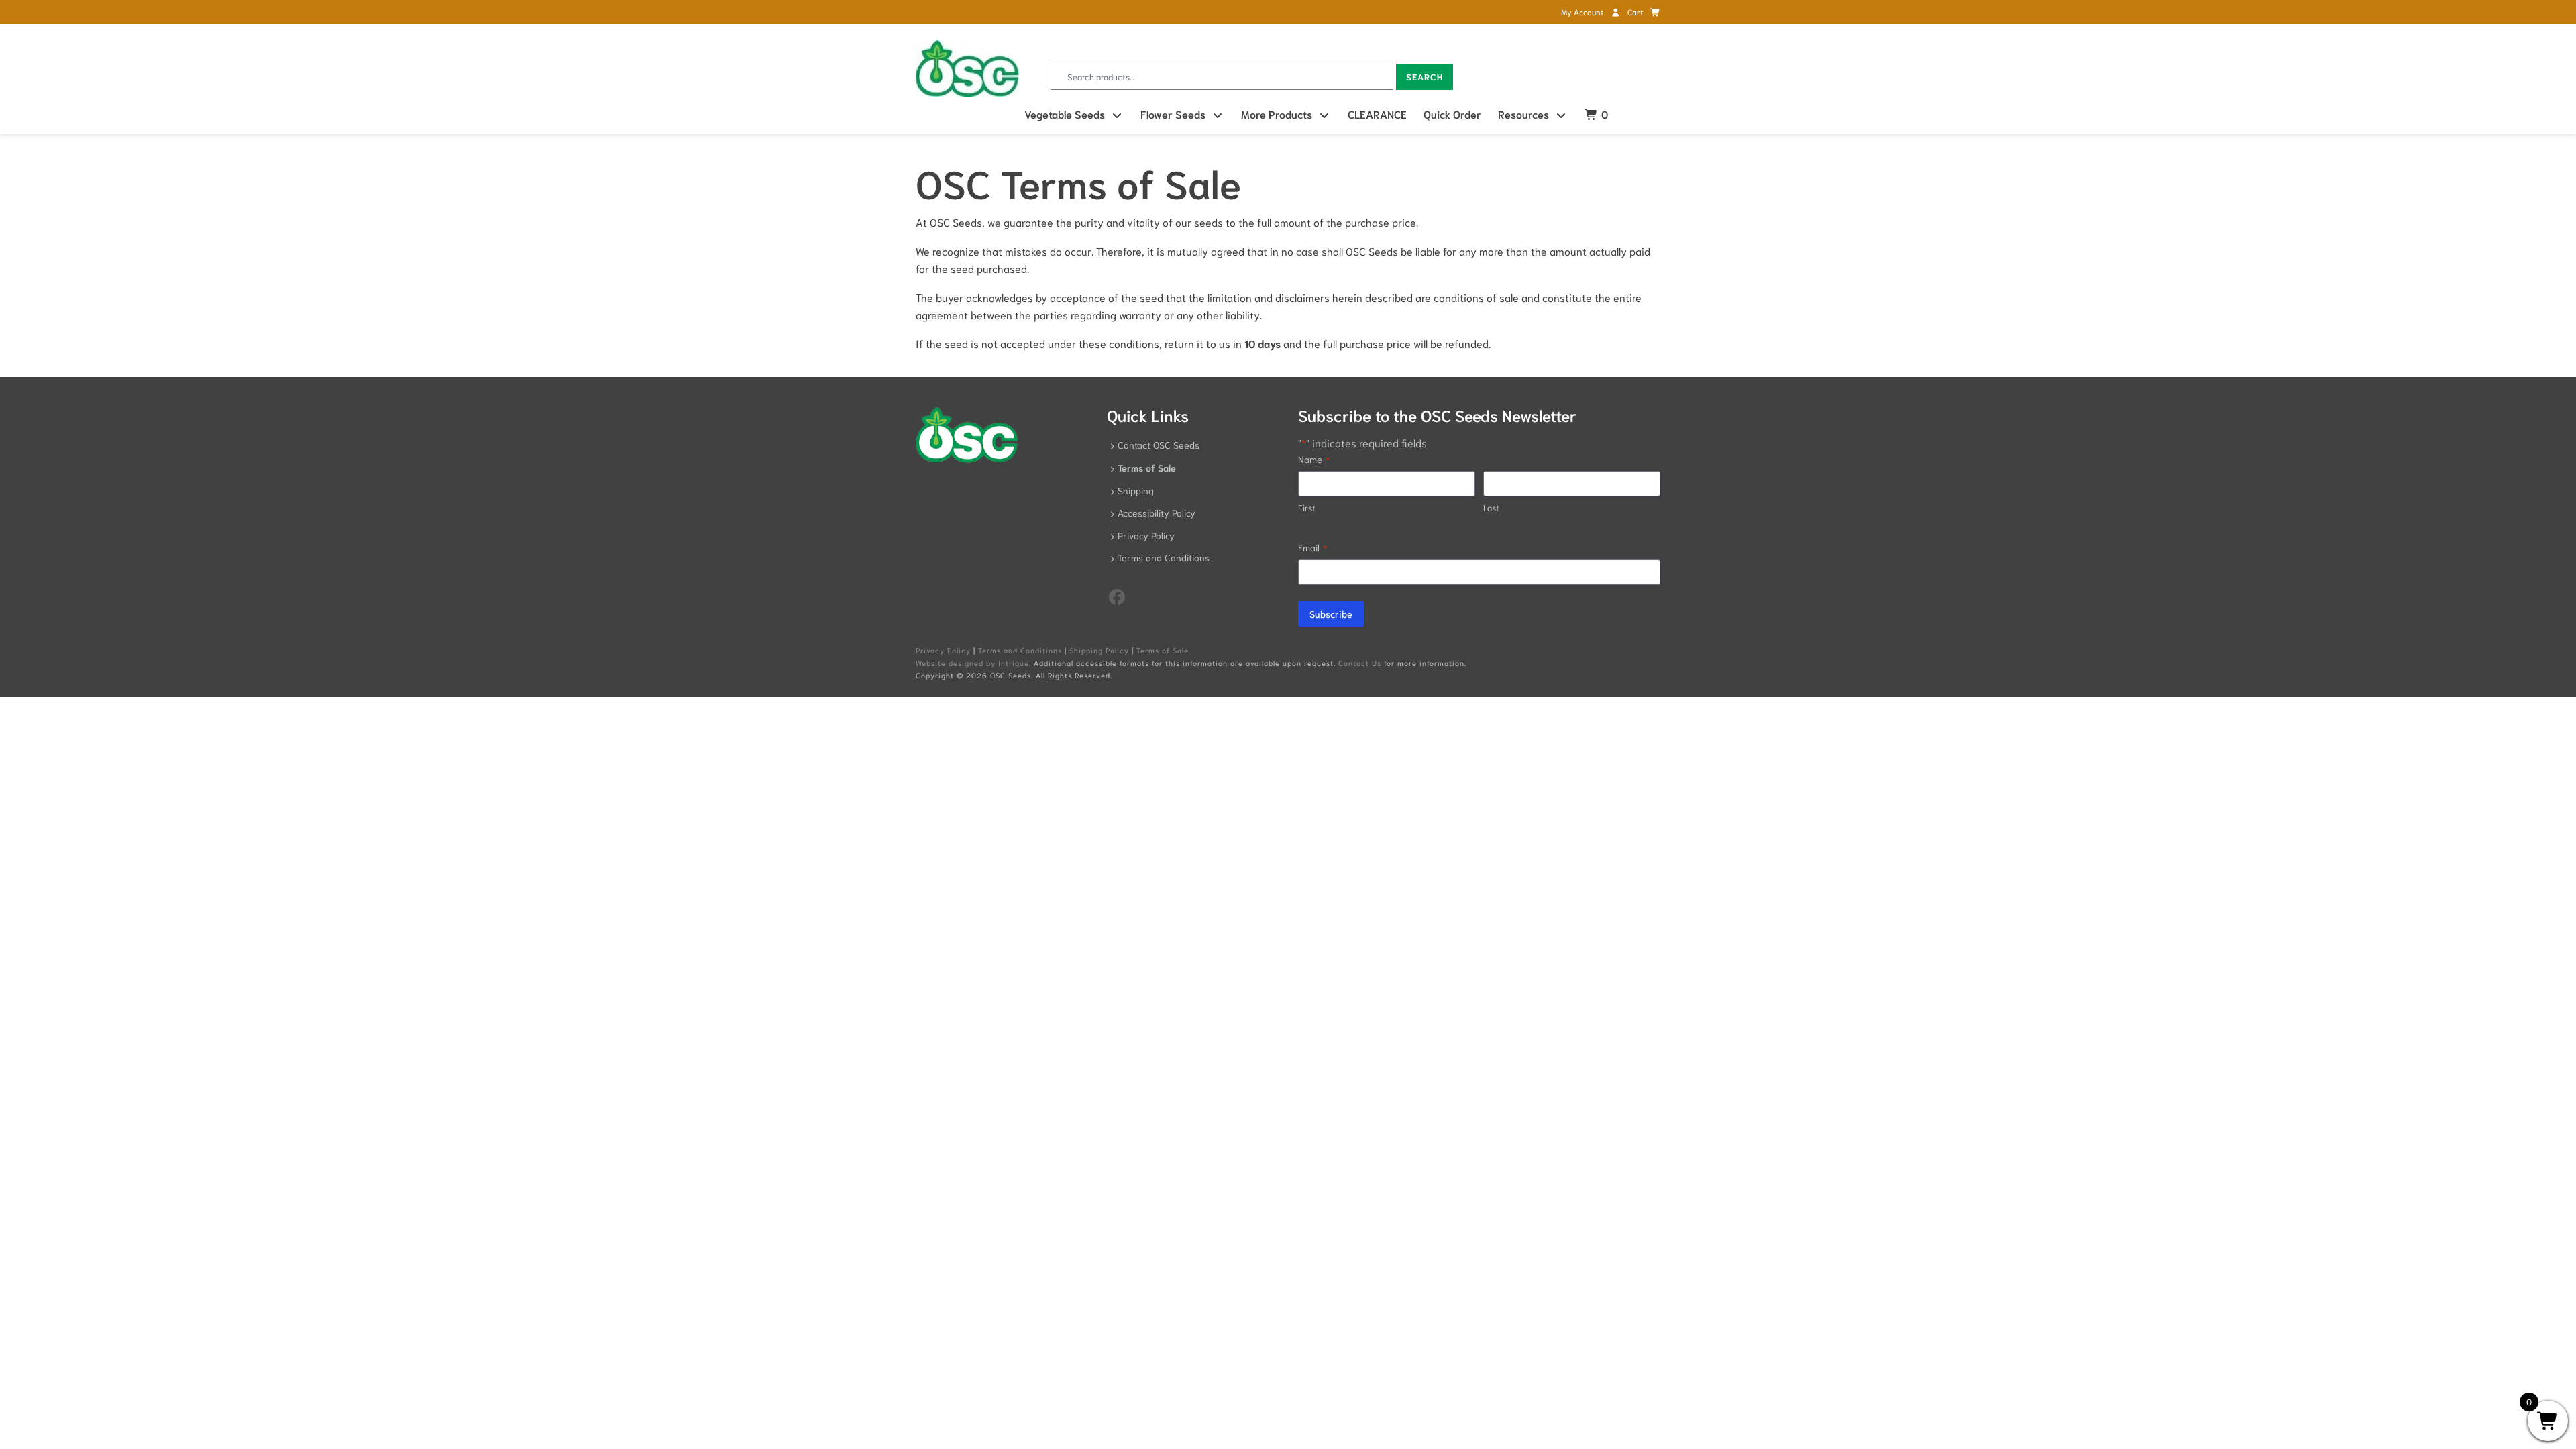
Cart (1636, 12)
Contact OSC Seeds (1159, 445)
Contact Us (1360, 663)
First (1307, 507)
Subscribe (1331, 614)
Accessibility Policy (1157, 513)
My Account (1583, 12)
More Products (1277, 114)
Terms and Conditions (1164, 557)
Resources (1523, 114)
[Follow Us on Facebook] (1117, 596)
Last (1491, 507)
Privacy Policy (1146, 535)
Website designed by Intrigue (972, 663)
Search (1425, 77)
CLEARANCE (1377, 114)
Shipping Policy (1099, 650)
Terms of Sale (1147, 468)
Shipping (1136, 490)
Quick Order (1452, 114)
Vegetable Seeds (1065, 114)
